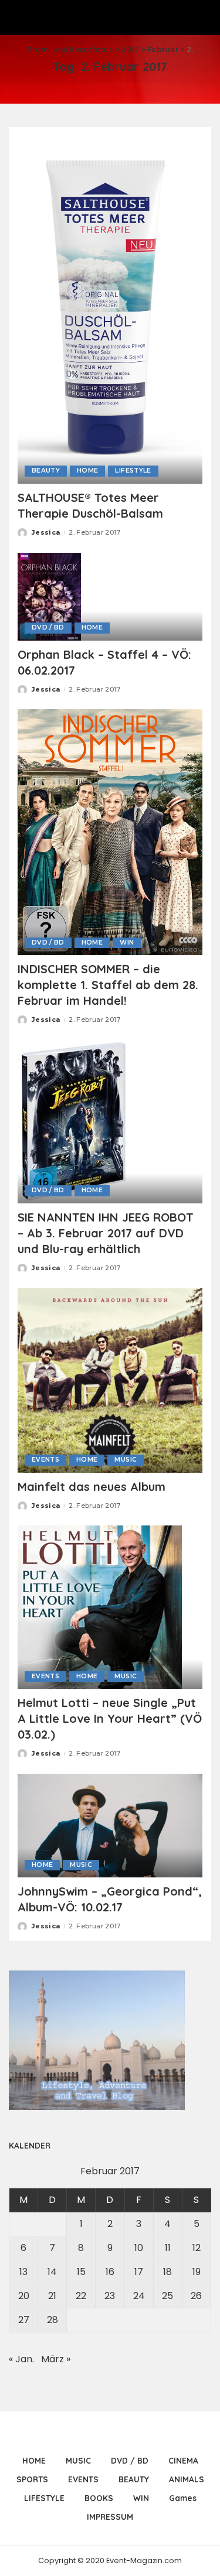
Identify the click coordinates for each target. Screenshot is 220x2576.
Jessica (46, 532)
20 (24, 2296)
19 (197, 2272)
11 (168, 2248)
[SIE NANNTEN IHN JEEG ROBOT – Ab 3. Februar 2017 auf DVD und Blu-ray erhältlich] (74, 1121)
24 (139, 2296)
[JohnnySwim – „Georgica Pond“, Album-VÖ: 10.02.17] (110, 1825)
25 (167, 2296)
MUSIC (126, 1460)
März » (56, 2359)
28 (53, 2320)
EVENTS (45, 1460)
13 (23, 2272)
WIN (127, 943)
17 (139, 2272)
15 (81, 2272)
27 (24, 2320)
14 (52, 2272)
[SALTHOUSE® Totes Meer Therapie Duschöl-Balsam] (110, 309)
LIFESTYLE (133, 471)
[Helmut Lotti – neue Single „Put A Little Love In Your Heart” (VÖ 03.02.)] (100, 1607)
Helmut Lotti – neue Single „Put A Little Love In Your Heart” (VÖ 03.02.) (110, 1718)
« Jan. (21, 2359)
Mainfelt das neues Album (92, 1487)
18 (167, 2272)
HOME (87, 471)
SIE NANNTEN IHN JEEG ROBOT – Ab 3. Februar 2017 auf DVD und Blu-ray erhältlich (106, 1233)
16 (110, 2272)
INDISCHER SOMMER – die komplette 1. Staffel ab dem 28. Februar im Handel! (108, 985)
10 (139, 2248)
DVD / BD (48, 627)
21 (52, 2296)
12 (197, 2248)
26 (196, 2296)
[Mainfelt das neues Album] (110, 1379)
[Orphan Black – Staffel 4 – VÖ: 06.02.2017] (49, 596)
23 (110, 2296)
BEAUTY (46, 471)
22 (81, 2296)
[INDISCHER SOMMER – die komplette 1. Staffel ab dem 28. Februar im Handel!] (110, 832)
